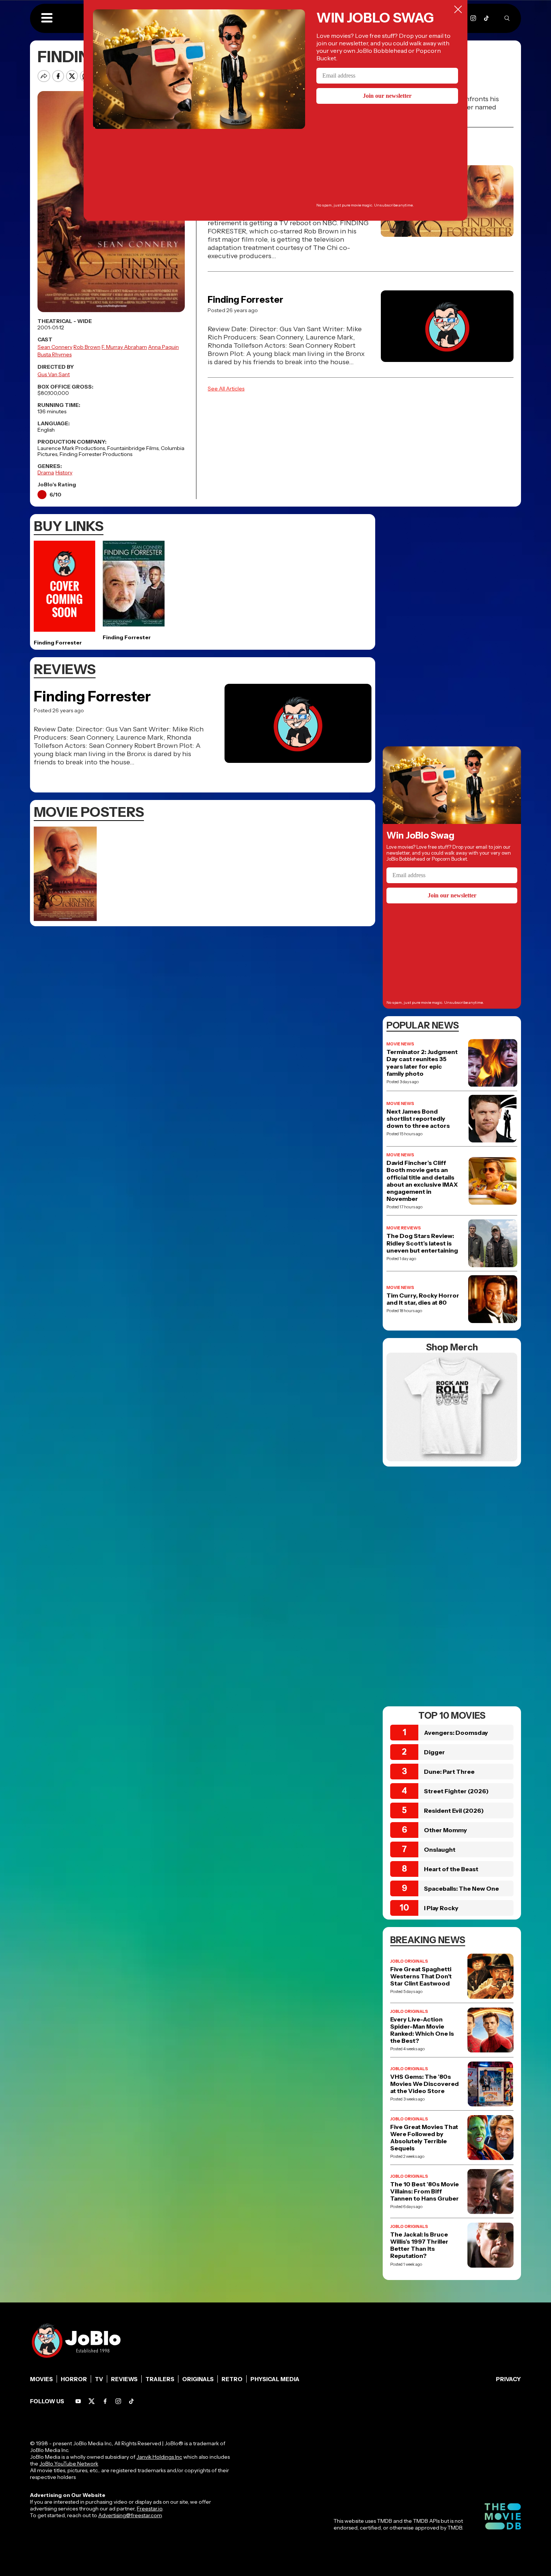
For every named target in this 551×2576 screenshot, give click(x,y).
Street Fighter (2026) (456, 1791)
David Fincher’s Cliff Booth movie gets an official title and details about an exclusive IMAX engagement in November (422, 1181)
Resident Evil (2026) (454, 1811)
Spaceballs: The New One (461, 1888)
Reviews (124, 2379)
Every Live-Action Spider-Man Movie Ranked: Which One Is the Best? (422, 2030)
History (64, 472)
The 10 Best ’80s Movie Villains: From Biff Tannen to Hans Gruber (424, 2191)
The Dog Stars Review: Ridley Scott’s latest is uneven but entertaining (422, 1243)
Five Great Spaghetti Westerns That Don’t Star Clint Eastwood (421, 1976)
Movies (41, 2379)
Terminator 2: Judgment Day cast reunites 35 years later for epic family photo (422, 1063)
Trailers (160, 2379)
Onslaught (440, 1849)
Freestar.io (150, 2509)
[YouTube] (78, 2401)
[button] (47, 18)
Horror (74, 2379)
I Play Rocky (441, 1908)
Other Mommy (445, 1830)
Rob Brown (87, 347)
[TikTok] (486, 18)
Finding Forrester (246, 300)
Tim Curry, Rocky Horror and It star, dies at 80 (423, 1299)
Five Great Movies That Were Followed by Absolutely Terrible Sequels (424, 2138)
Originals (198, 2379)
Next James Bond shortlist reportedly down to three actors (418, 1119)
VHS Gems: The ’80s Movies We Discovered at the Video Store (424, 2084)
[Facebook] (105, 2401)
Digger (434, 1752)
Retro (232, 2379)
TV (99, 2379)
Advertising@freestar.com (130, 2515)
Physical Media (275, 2379)
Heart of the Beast (451, 1869)
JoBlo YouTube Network (69, 2464)
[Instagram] (473, 18)
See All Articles (226, 389)
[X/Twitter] (92, 2401)
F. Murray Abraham (124, 347)
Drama (46, 472)
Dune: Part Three (449, 1772)
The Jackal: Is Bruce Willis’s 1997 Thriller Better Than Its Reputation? (419, 2245)
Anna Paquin (163, 347)
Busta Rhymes (55, 354)
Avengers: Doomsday (456, 1733)
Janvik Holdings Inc (159, 2457)
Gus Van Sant (54, 374)
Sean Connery (55, 347)
